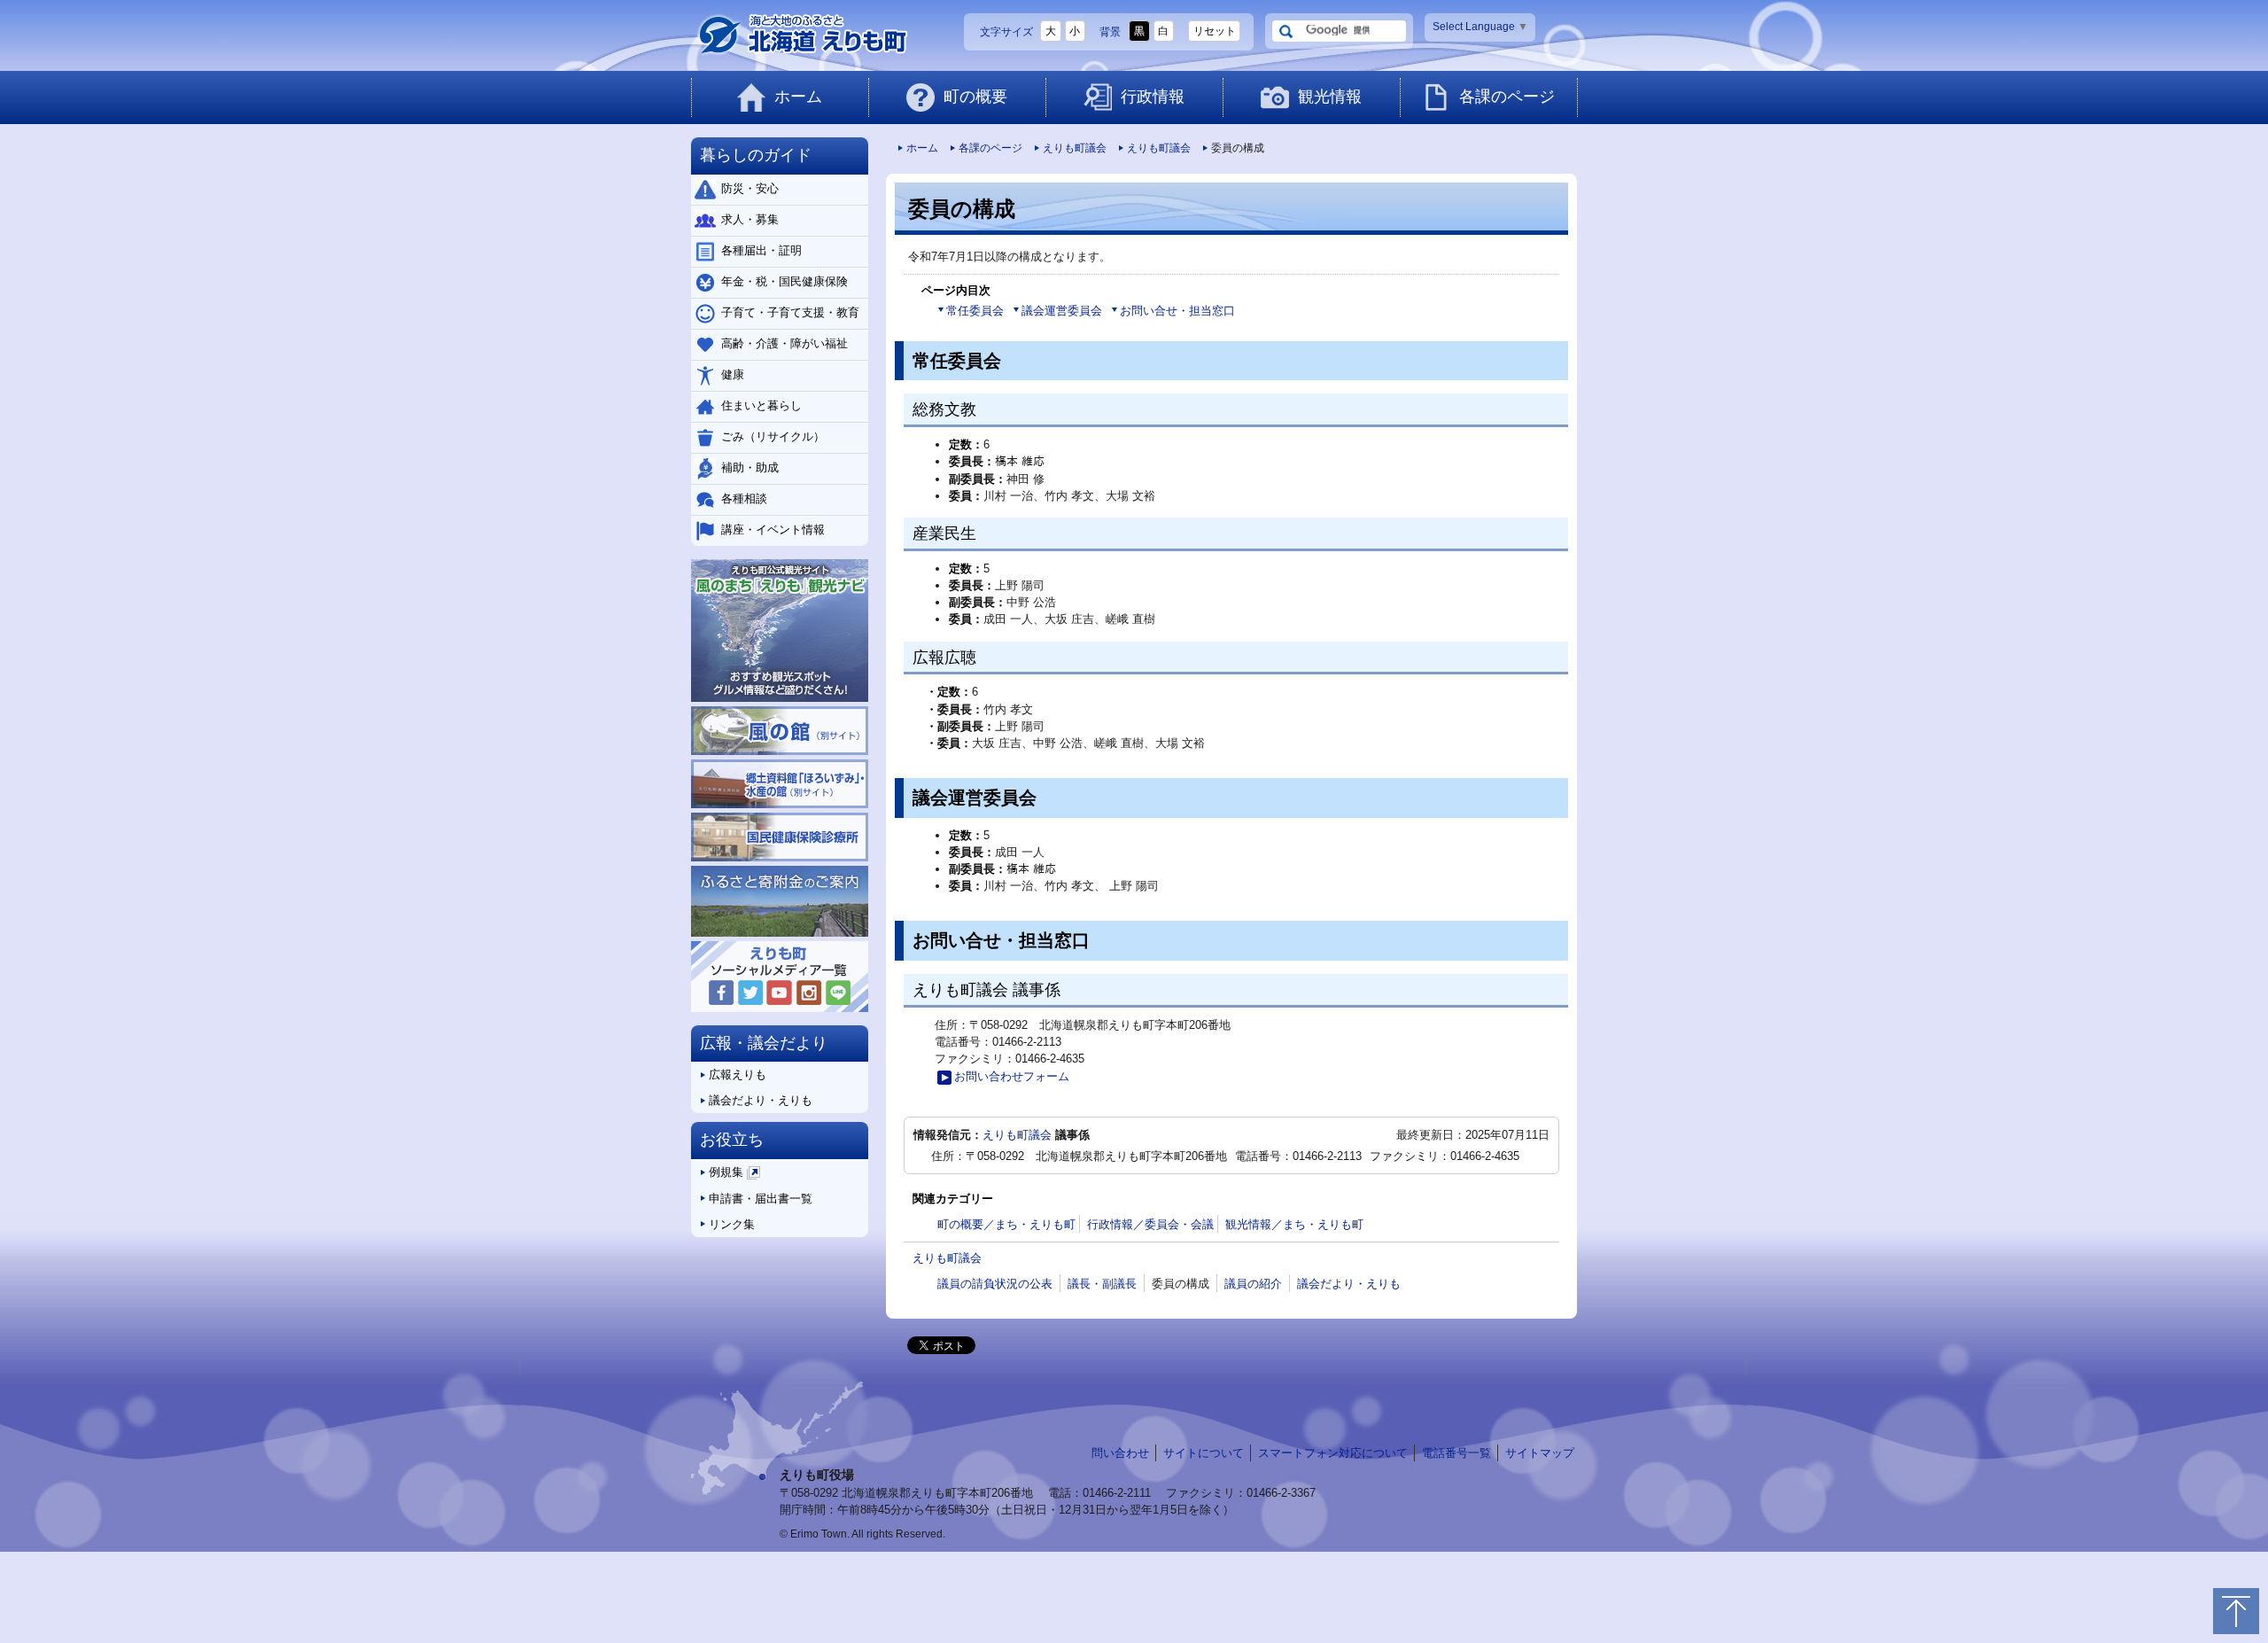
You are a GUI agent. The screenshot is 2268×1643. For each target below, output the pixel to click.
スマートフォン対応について (1333, 1453)
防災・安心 (750, 188)
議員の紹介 (1253, 1284)
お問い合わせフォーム (1012, 1076)
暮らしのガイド (756, 155)
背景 (1110, 32)
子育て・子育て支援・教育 (790, 312)
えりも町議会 (1075, 148)
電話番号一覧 (1456, 1453)
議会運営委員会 (1062, 311)
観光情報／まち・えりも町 (1294, 1224)
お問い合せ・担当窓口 (1177, 311)
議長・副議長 (1102, 1284)
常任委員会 (975, 311)
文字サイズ (1006, 32)
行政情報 (1153, 97)
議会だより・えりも (1349, 1284)
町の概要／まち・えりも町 (1006, 1224)
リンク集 (732, 1224)
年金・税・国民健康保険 (784, 281)
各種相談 (744, 498)
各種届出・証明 (761, 250)
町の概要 (975, 97)
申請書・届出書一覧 (761, 1199)
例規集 (733, 1176)
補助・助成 (750, 467)
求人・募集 (750, 219)
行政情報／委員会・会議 (1150, 1224)
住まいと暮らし (761, 405)
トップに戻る (2236, 1611)
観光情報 (1330, 97)
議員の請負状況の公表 (995, 1284)
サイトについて (1204, 1453)
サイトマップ (1540, 1453)
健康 (733, 374)
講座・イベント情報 (773, 529)
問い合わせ (1120, 1453)
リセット (1215, 31)
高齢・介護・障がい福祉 (784, 343)
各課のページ (1507, 97)
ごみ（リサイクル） (773, 436)
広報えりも (738, 1075)
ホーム (798, 97)
